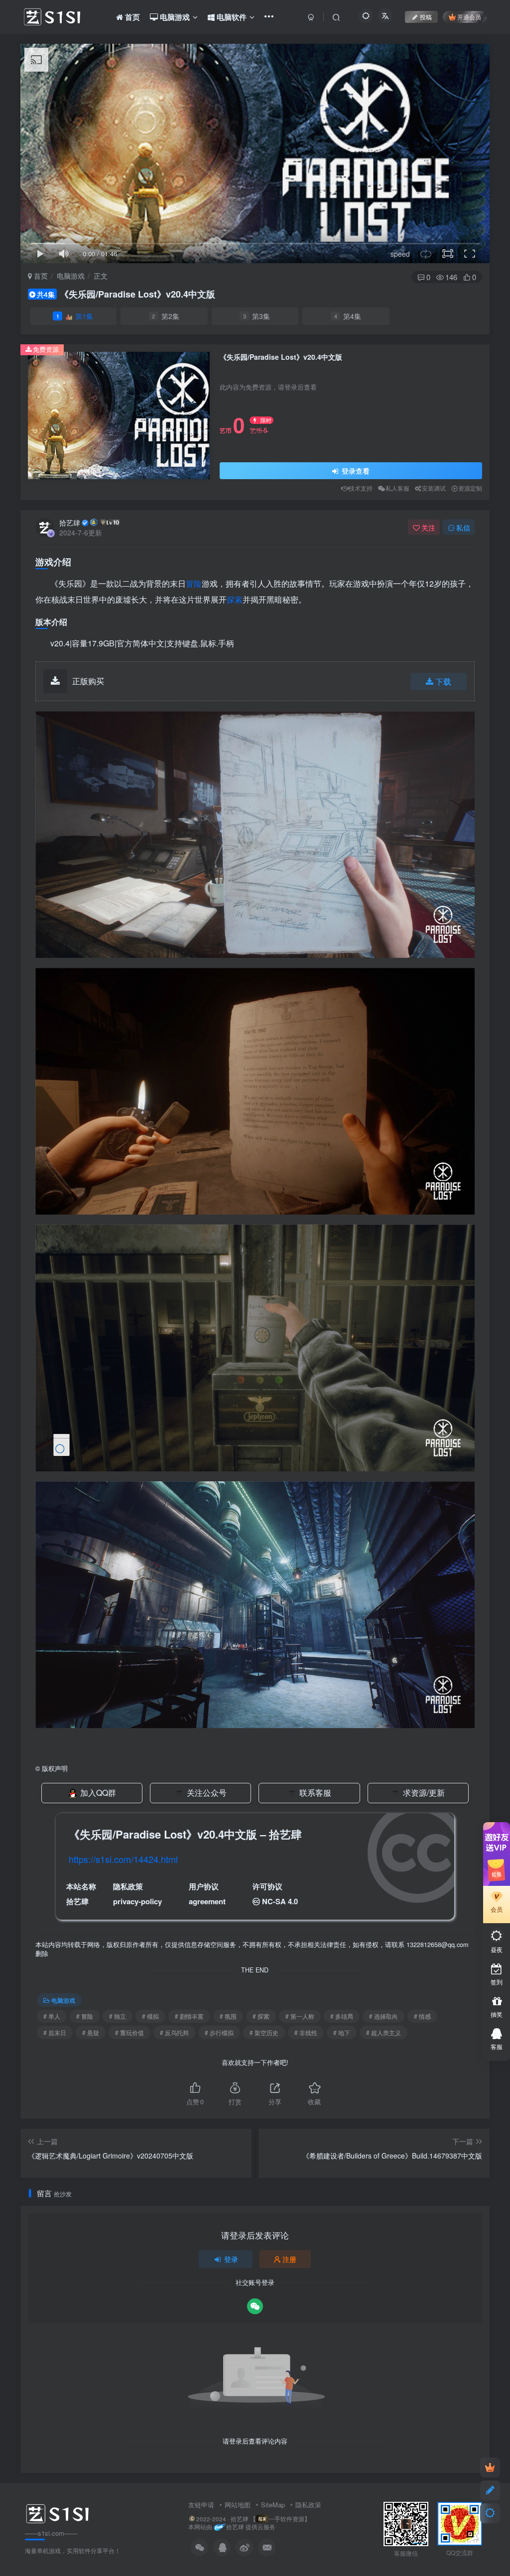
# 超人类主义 (383, 2032)
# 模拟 (150, 2016)
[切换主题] (490, 2513)
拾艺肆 (70, 522)
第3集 (257, 316)
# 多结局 (342, 2016)
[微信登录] (255, 2306)
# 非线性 (306, 2032)
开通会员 (469, 17)
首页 (40, 276)
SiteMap (273, 2505)
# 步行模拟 (219, 2032)
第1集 (75, 316)
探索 (235, 599)
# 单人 (52, 2016)
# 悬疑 (91, 2032)
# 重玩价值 (129, 2032)
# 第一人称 (300, 2016)
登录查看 (355, 471)
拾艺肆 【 (243, 2519)
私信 (463, 527)
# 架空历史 (264, 2032)
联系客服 (315, 1793)
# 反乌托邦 (174, 2032)
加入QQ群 (98, 1793)
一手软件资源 (286, 2519)
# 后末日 (55, 2032)
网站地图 (238, 2505)
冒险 (194, 583)
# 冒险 (85, 2016)
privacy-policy (137, 1901)
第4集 (348, 316)
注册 (289, 2259)
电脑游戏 (71, 276)
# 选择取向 (383, 2016)
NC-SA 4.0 (280, 1901)
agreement (207, 1901)
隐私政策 (308, 2505)
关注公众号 (207, 1793)
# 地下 (342, 2032)
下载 (443, 681)
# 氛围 (228, 2016)
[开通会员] (490, 2468)
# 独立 (118, 2016)
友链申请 (201, 2505)
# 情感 (422, 2016)
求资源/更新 (424, 1793)
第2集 (166, 316)
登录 (231, 2259)
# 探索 (261, 2016)
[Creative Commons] (256, 1901)
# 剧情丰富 (189, 2016)
